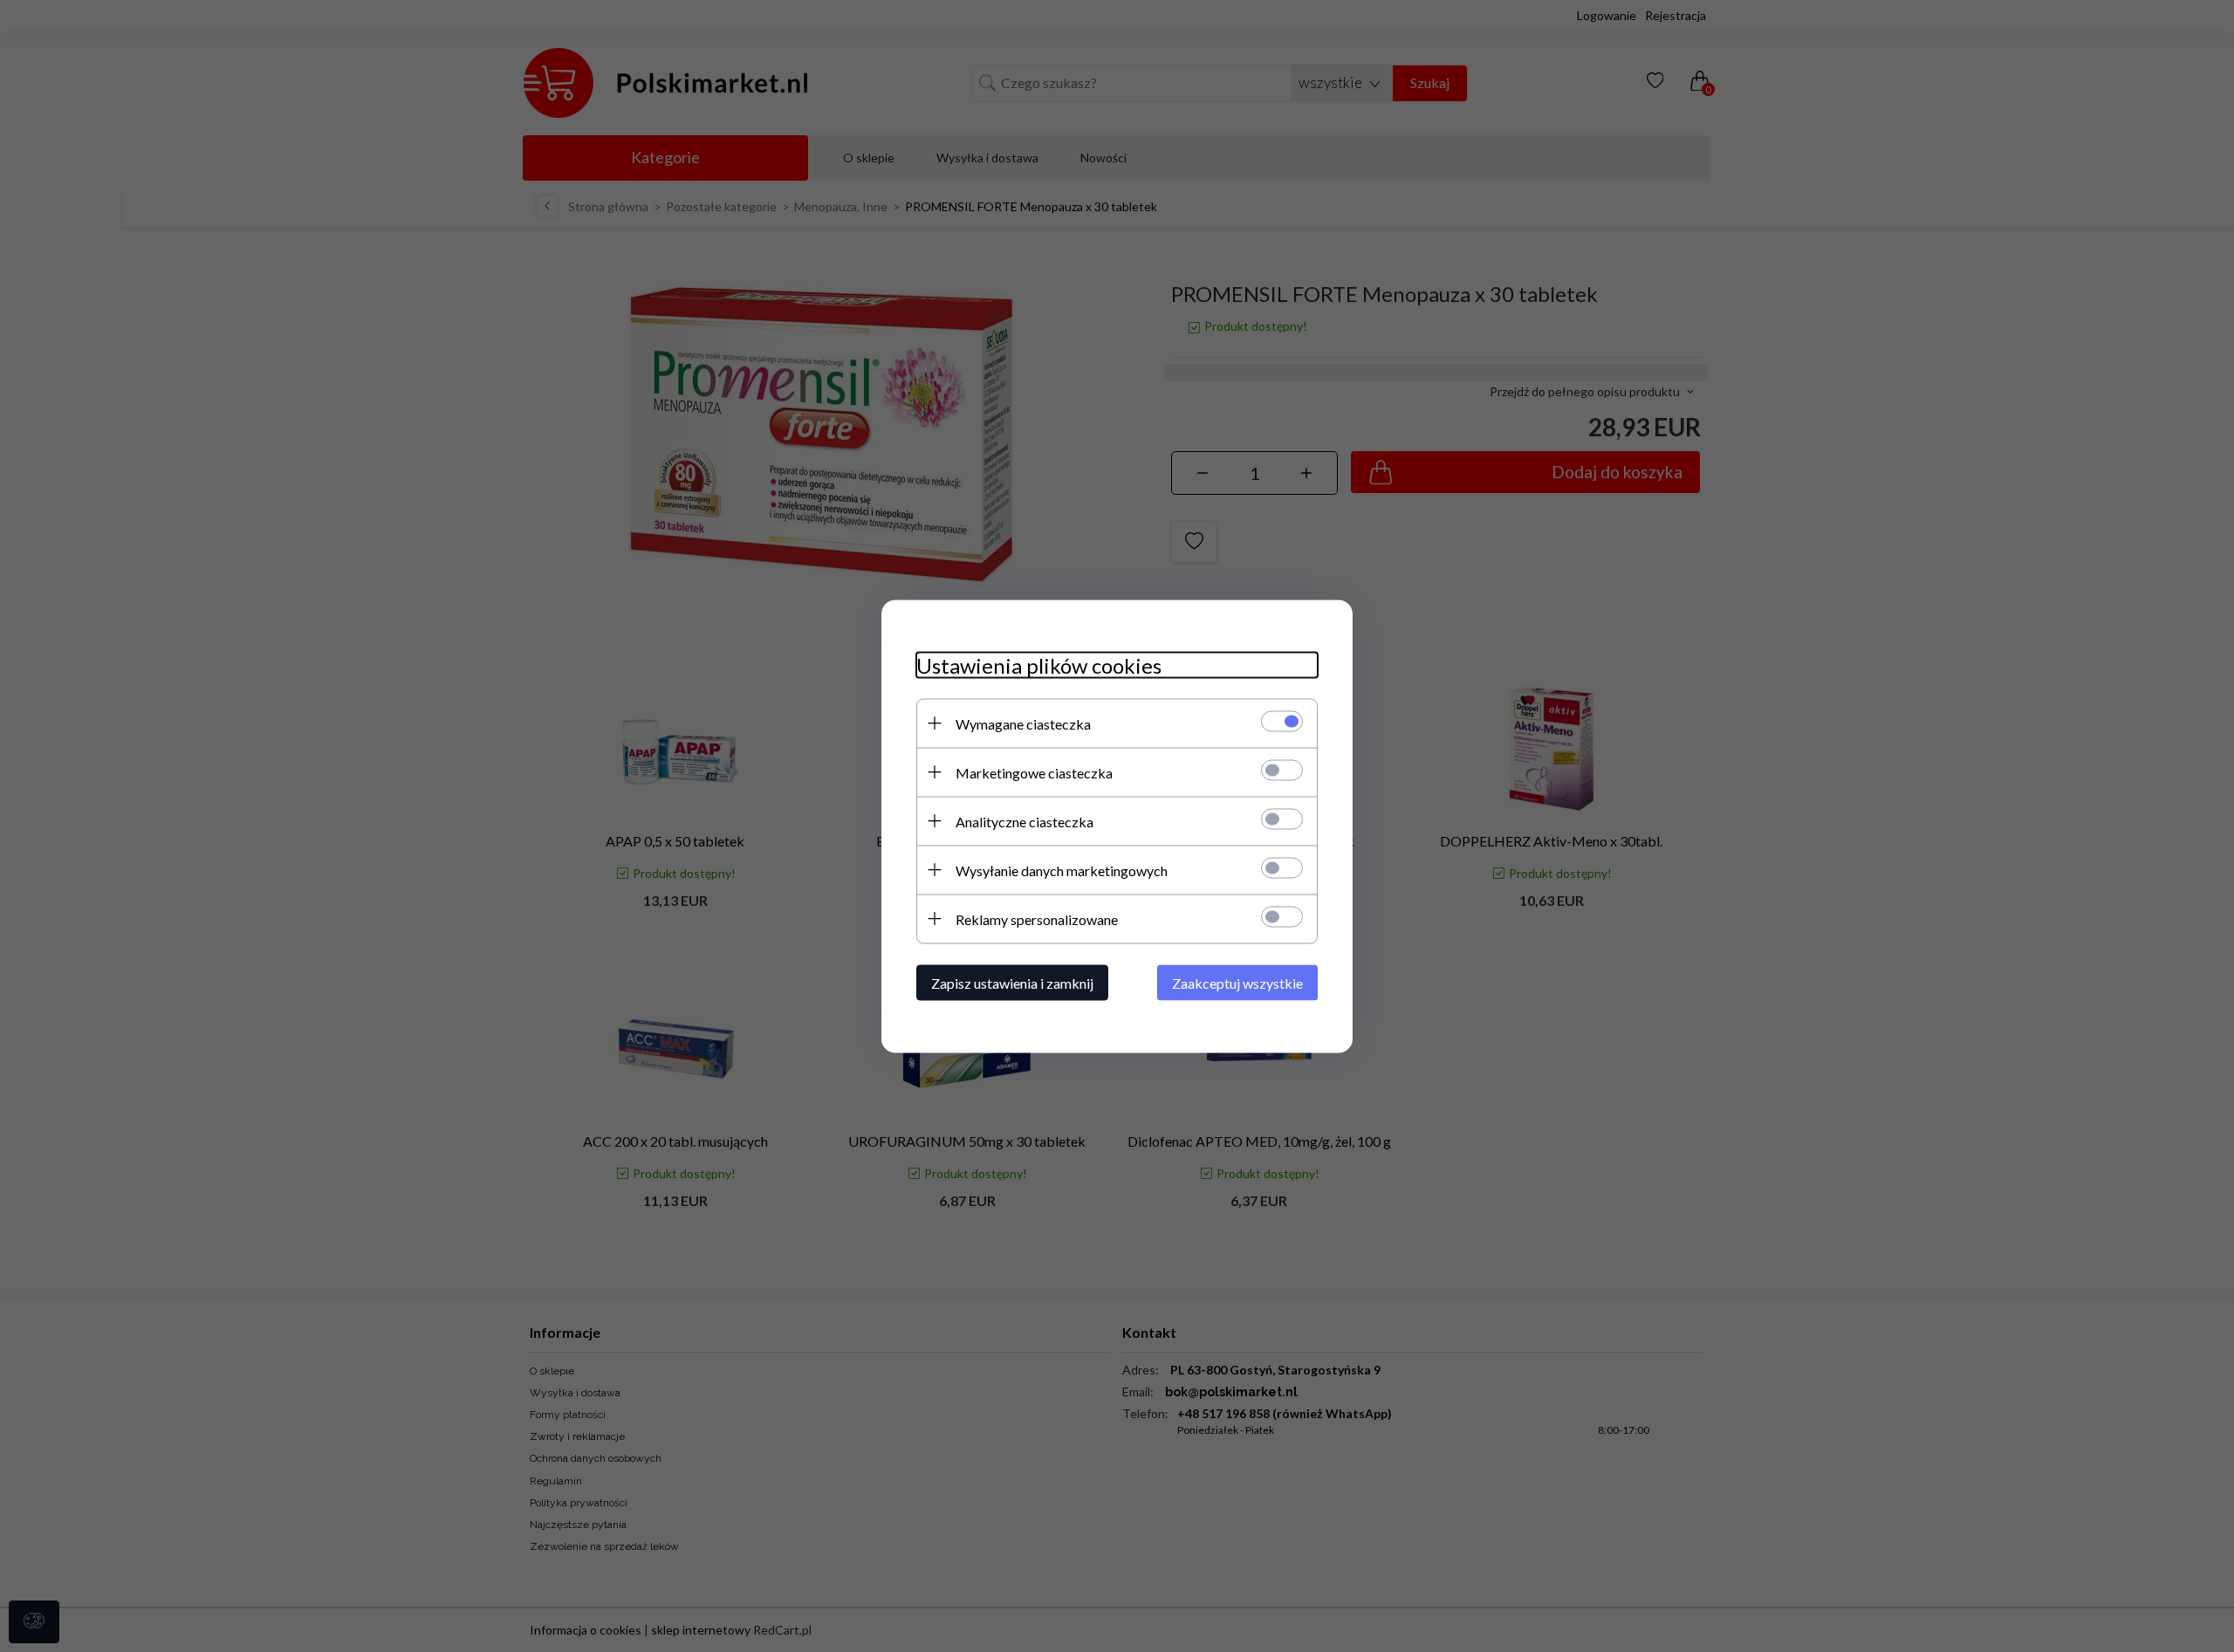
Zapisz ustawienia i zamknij (1012, 982)
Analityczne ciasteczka (1024, 821)
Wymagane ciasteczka (1023, 723)
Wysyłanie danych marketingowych (1062, 870)
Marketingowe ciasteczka (1034, 772)
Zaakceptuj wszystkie (1237, 982)
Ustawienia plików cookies (1039, 665)
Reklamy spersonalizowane (1037, 919)
